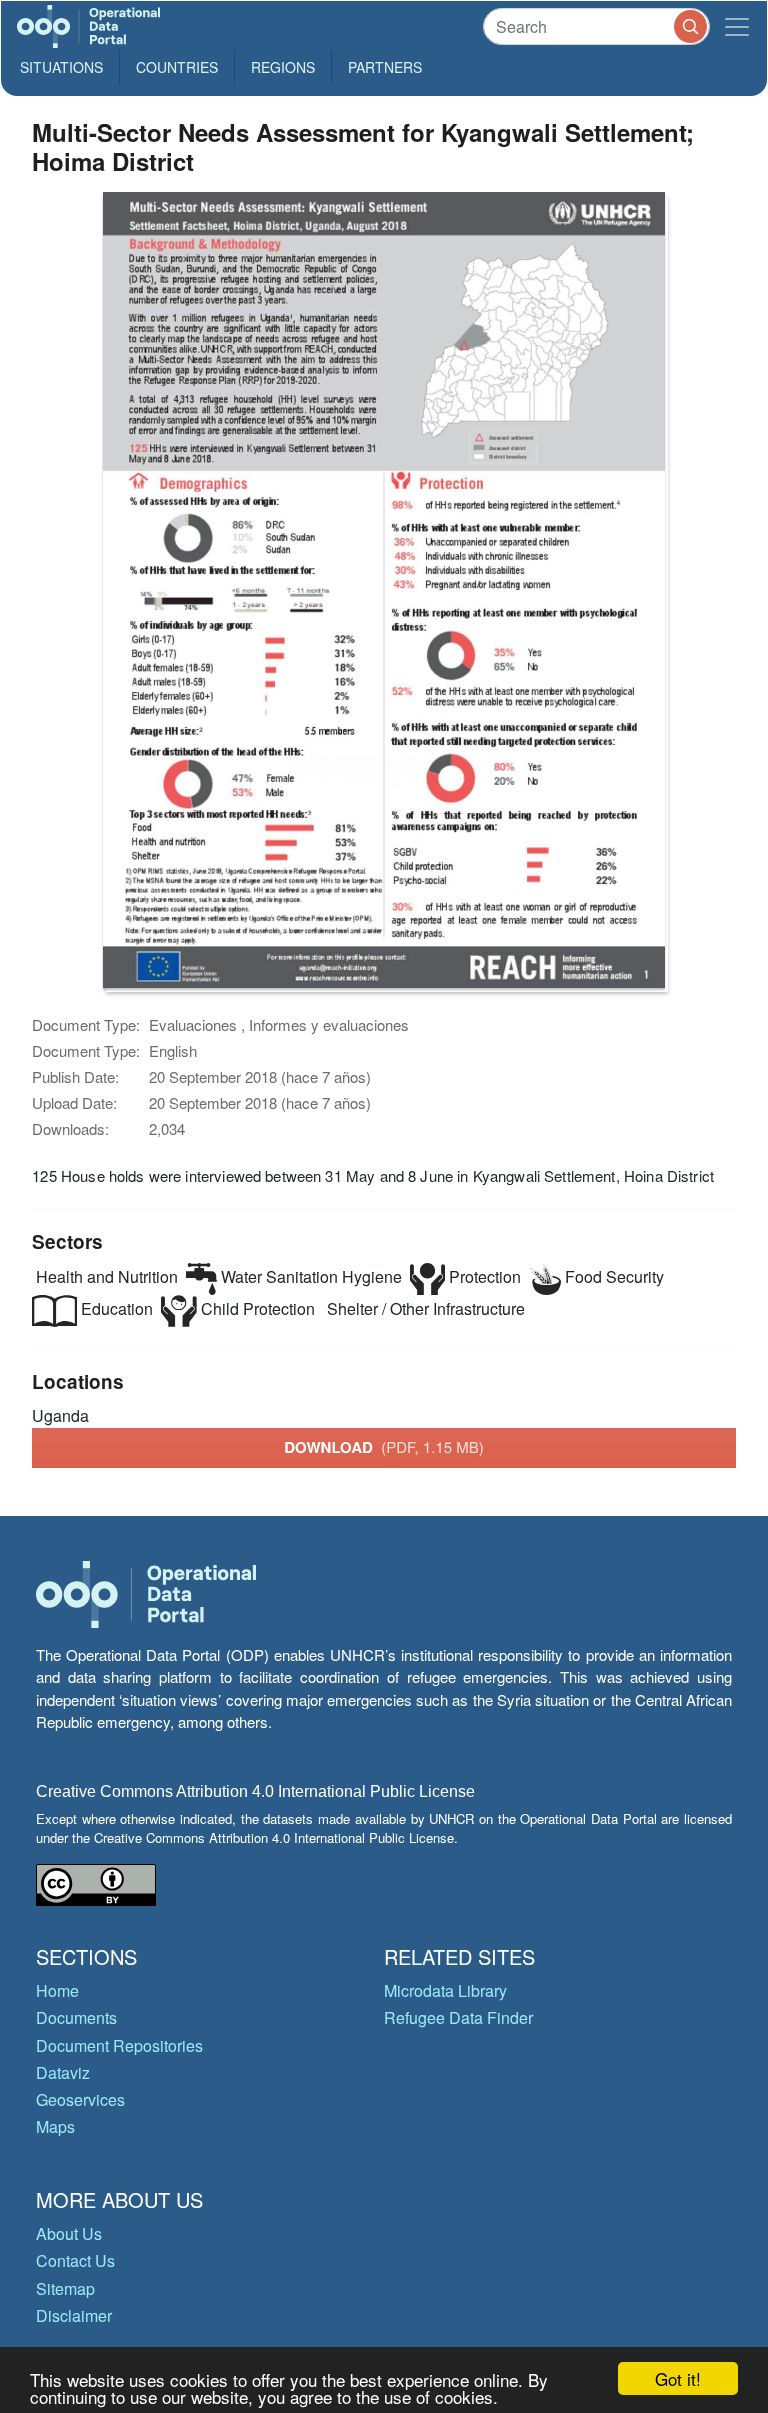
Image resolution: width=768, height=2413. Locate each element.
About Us (69, 2233)
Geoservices (80, 2099)
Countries (177, 67)
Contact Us (75, 2260)
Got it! (678, 2378)
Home (57, 1990)
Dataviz (63, 2072)
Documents (76, 2017)
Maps (55, 2126)
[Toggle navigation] (737, 26)
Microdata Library (445, 1990)
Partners (385, 67)
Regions (283, 67)
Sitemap (65, 2288)
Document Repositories (119, 2045)
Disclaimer (74, 2315)
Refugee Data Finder (458, 2017)
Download (384, 1447)
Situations (61, 67)
